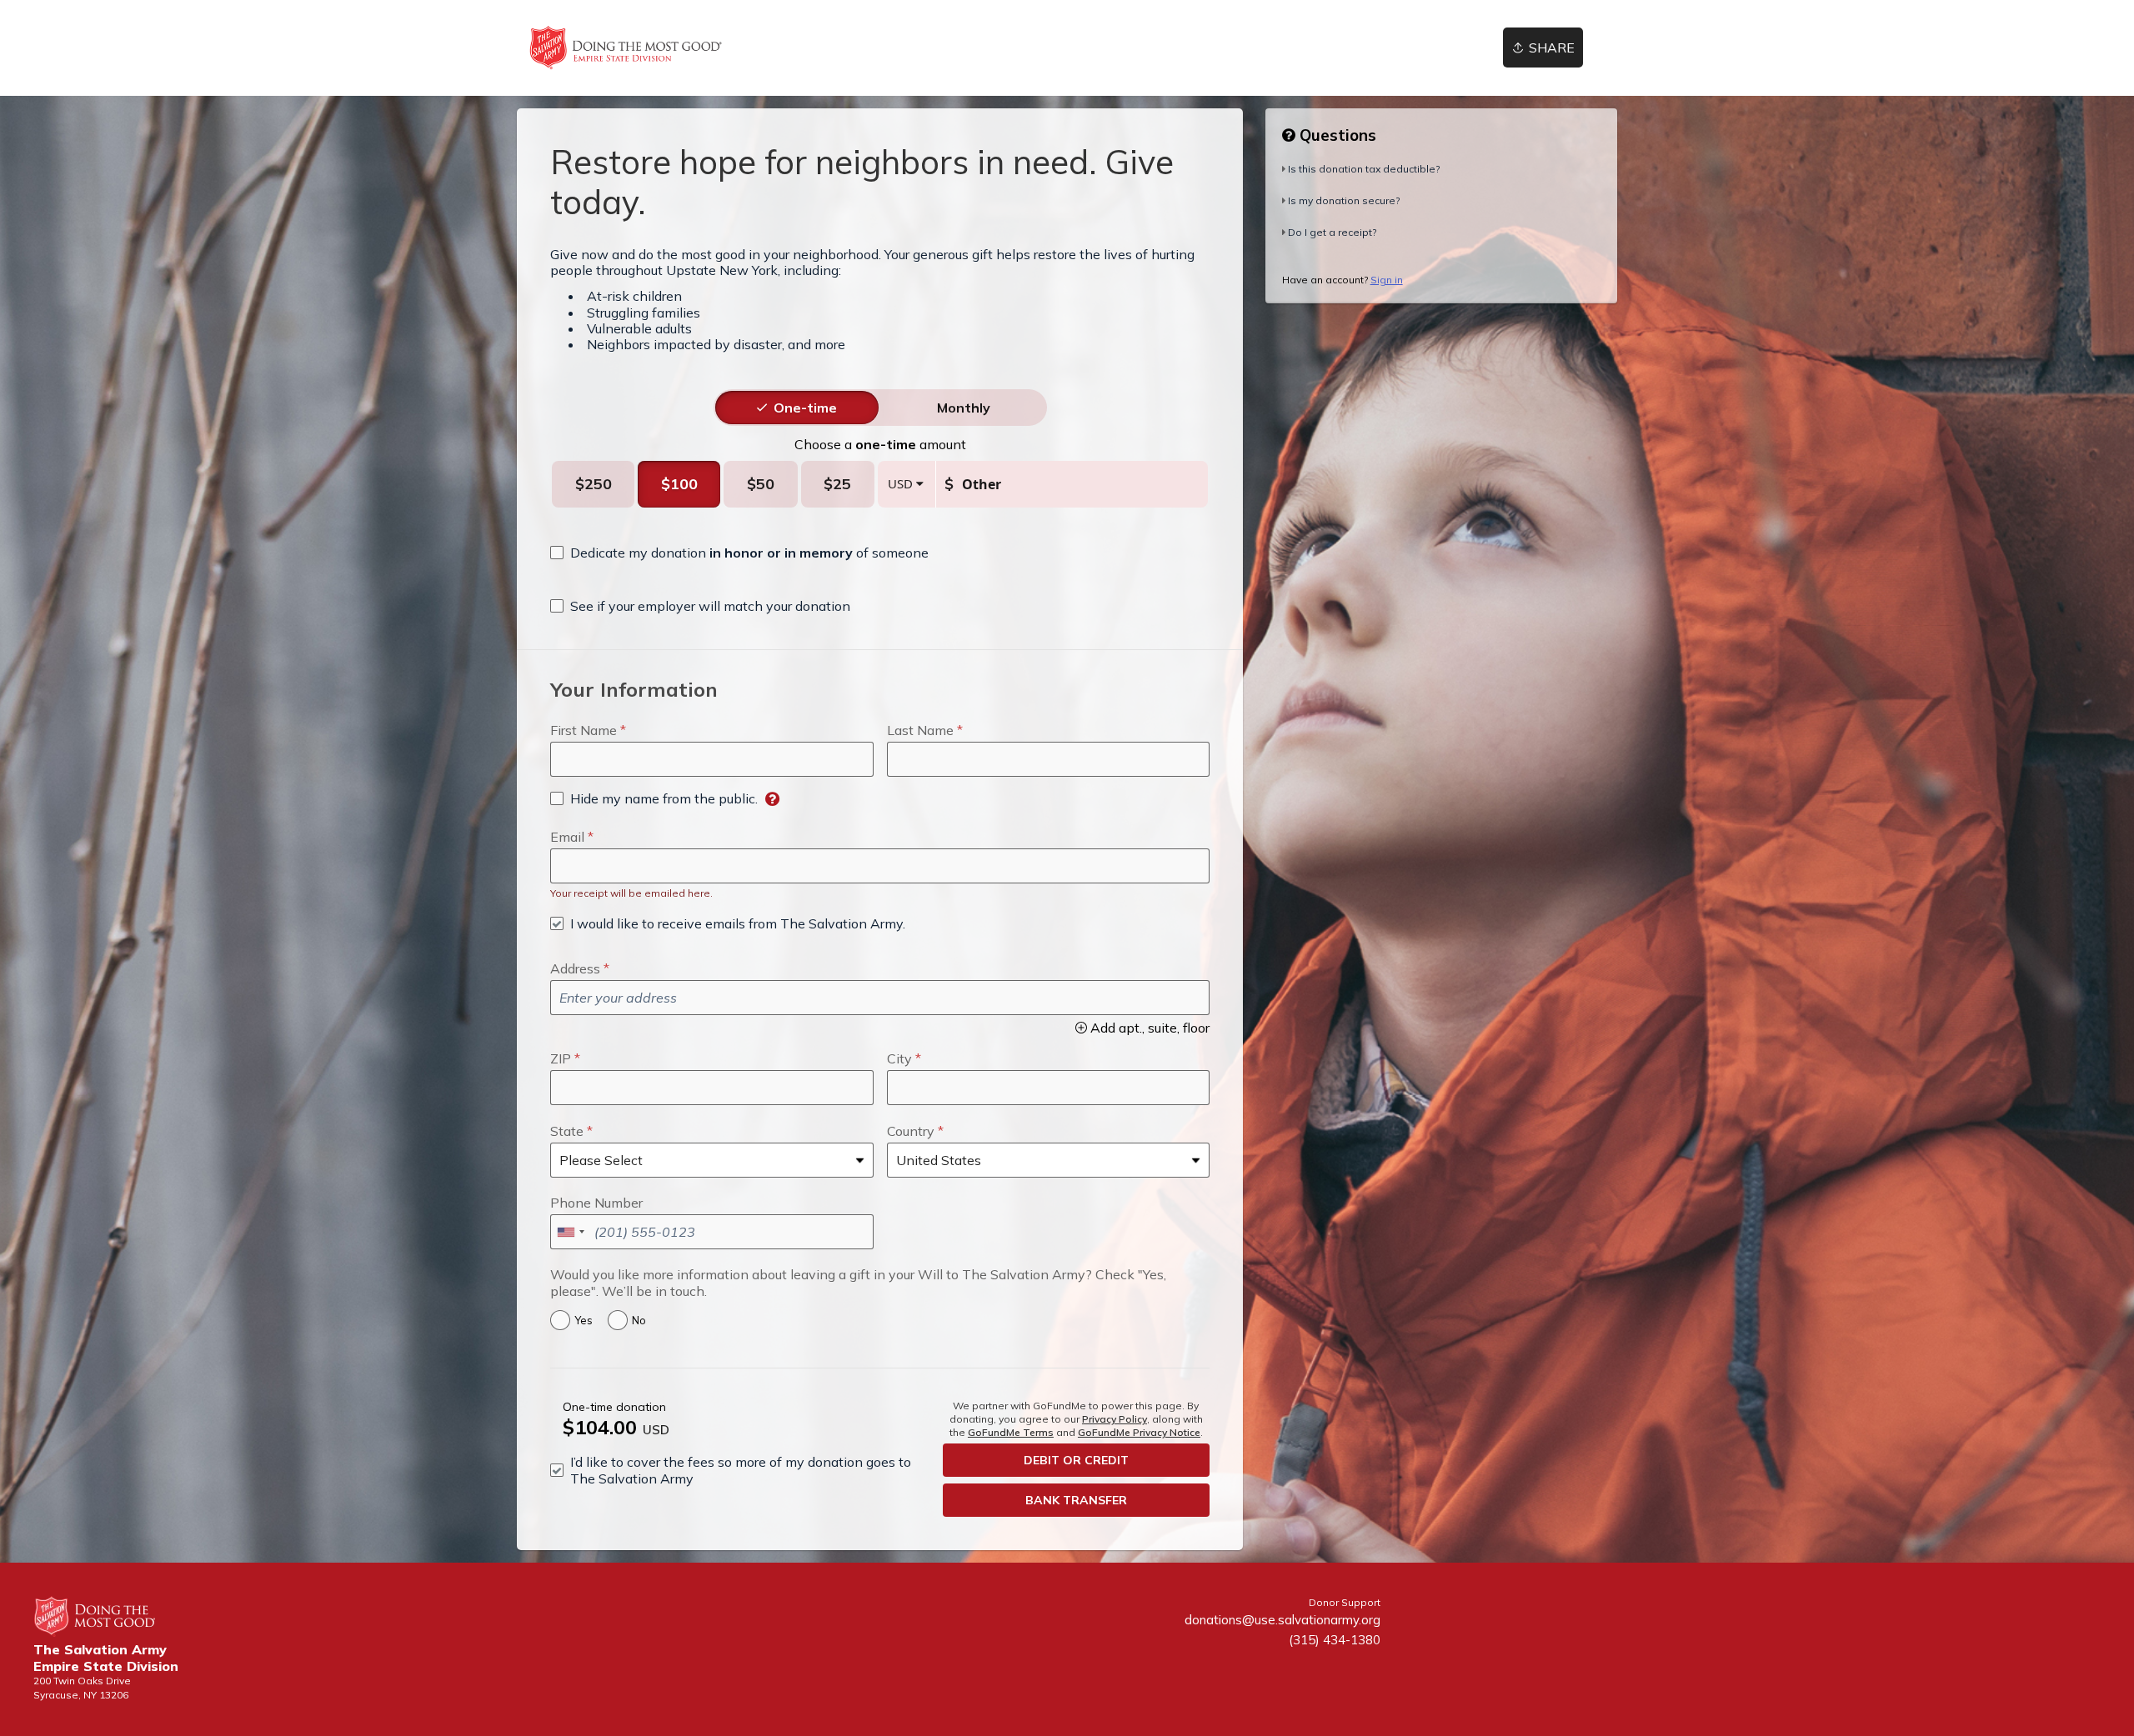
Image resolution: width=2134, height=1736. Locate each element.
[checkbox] (739, 553)
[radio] (805, 408)
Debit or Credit (1076, 1460)
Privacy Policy (1115, 1419)
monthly (964, 408)
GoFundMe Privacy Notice (1139, 1432)
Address (575, 968)
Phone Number (596, 1203)
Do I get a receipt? (1332, 232)
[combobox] (570, 1232)
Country (911, 1131)
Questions (1336, 135)
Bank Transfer (1076, 1500)
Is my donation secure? (1344, 200)
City (899, 1058)
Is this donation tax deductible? (1364, 169)
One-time (805, 408)
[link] (626, 48)
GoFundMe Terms (1011, 1432)
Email (567, 837)
